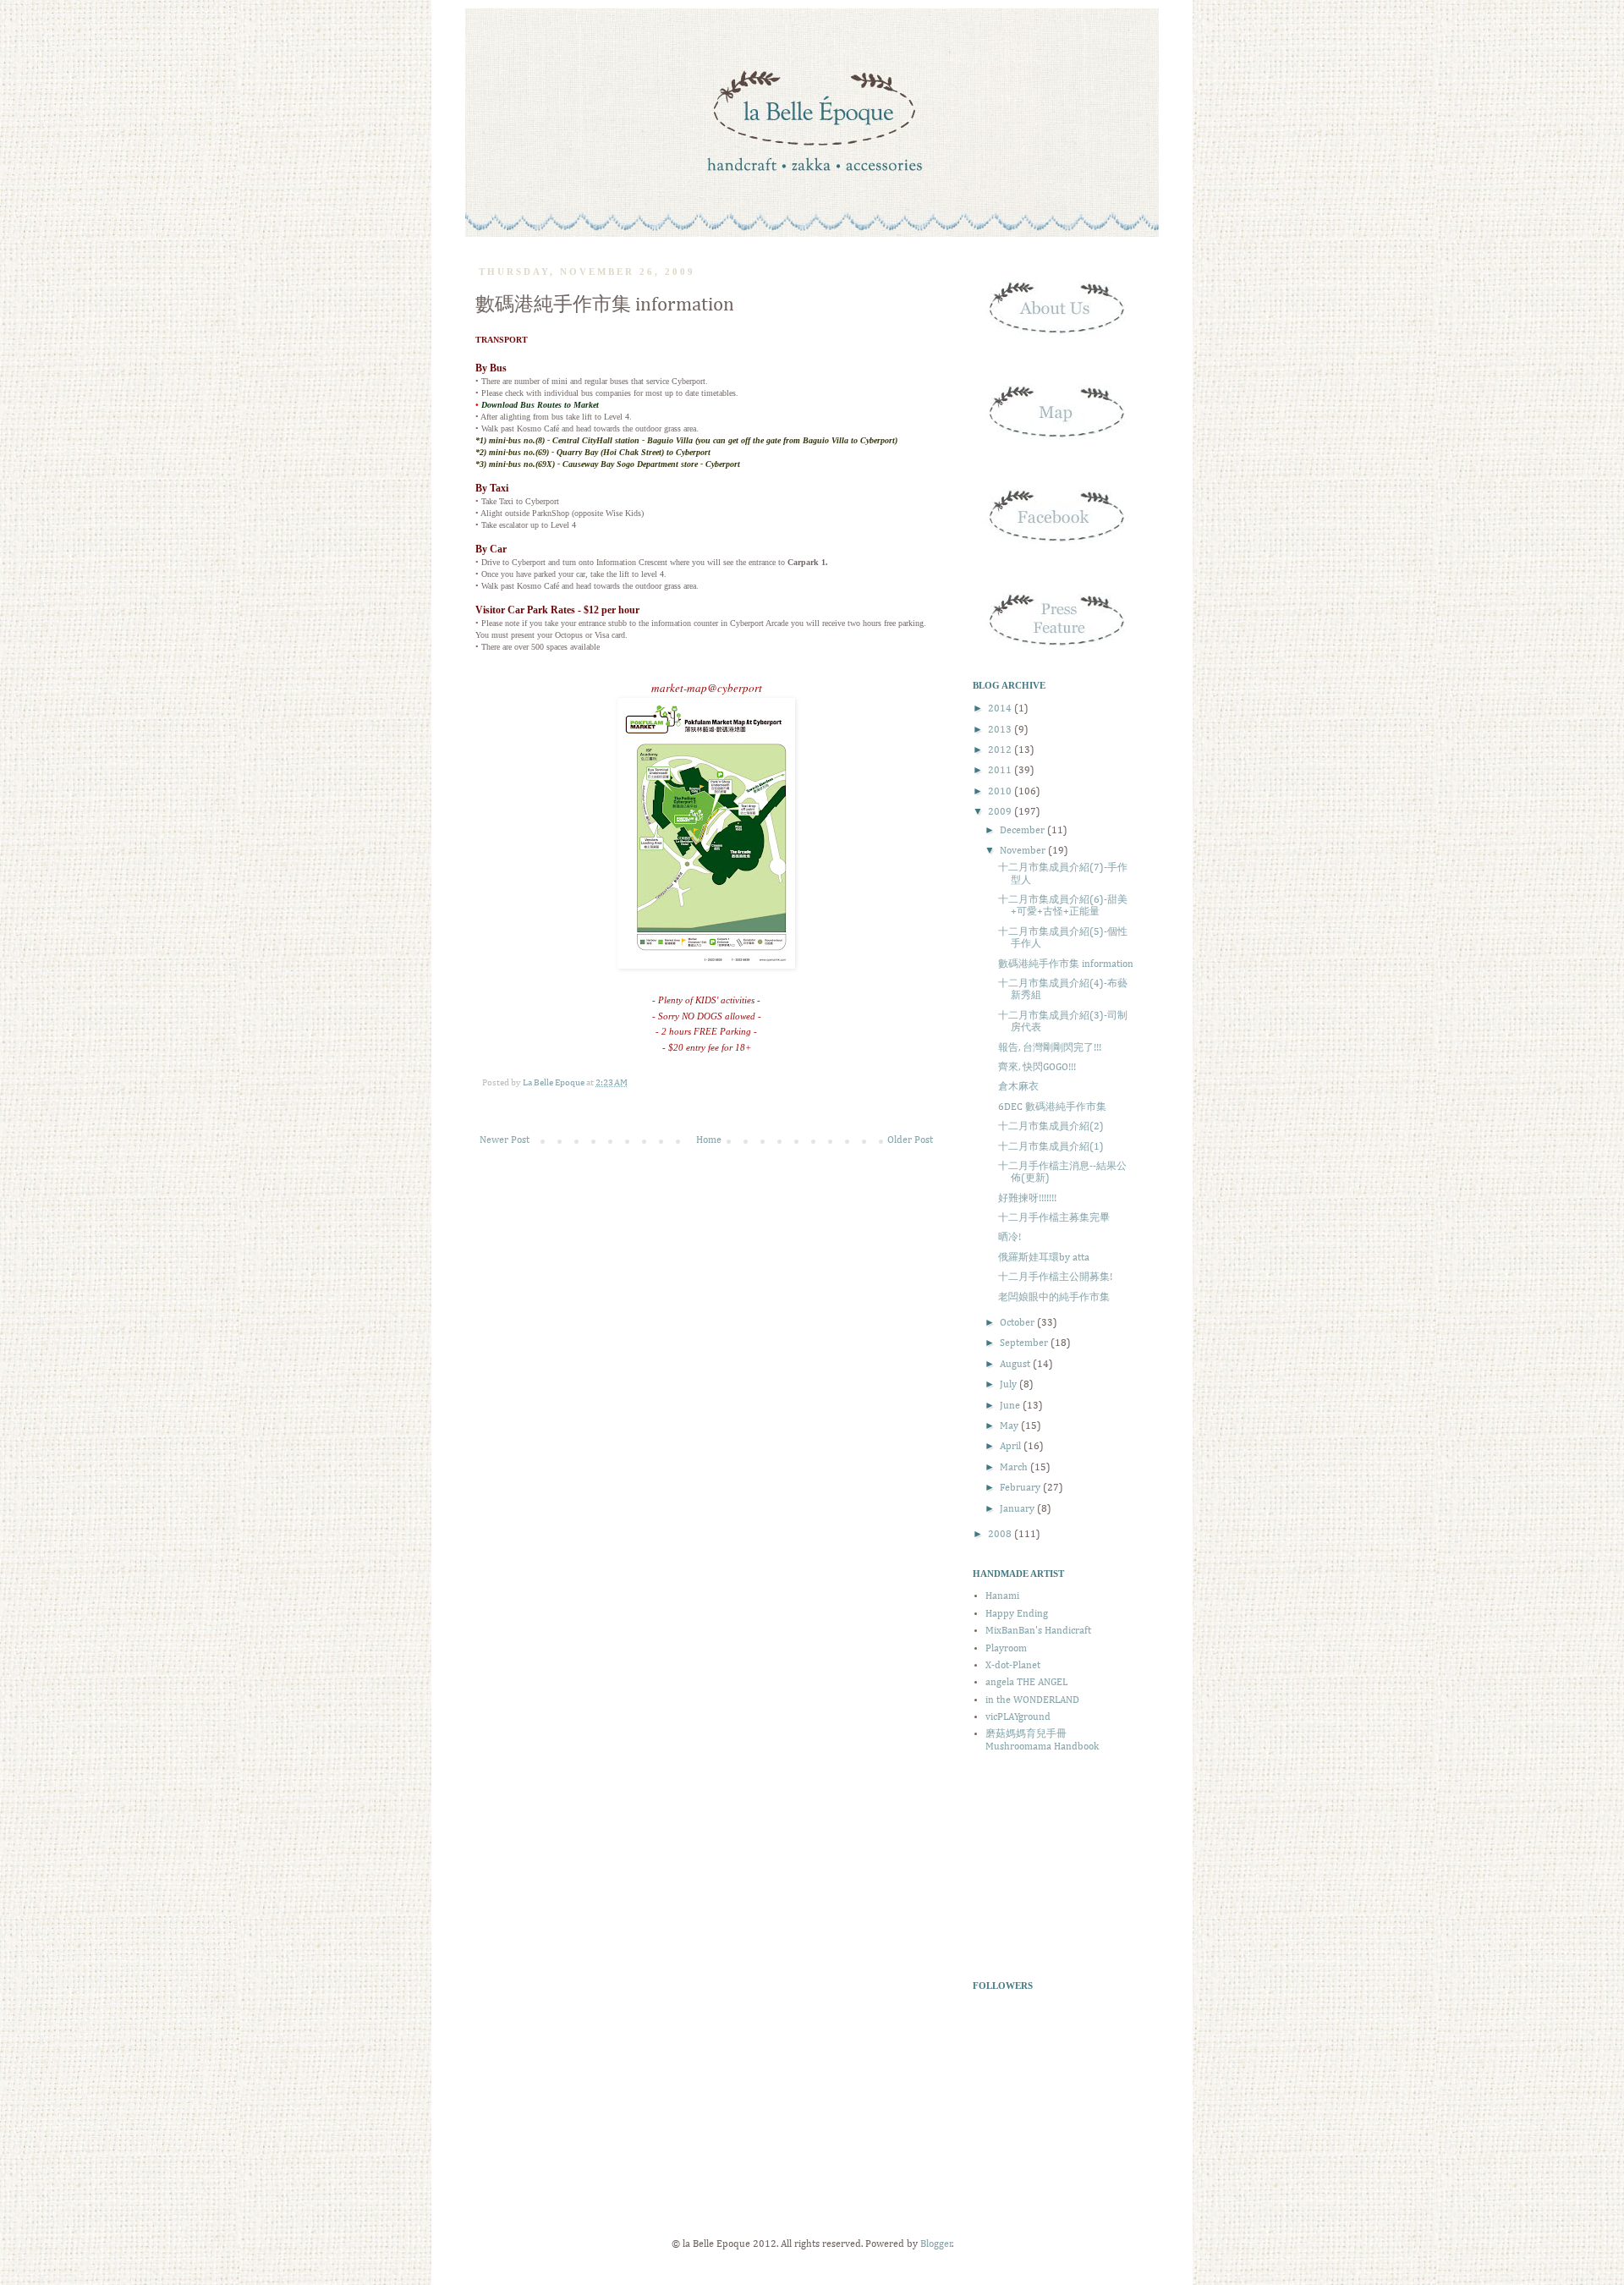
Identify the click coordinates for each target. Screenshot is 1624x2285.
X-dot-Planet (1013, 1666)
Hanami (1002, 1596)
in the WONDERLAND (1032, 1700)
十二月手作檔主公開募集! (1055, 1277)
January (1018, 1509)
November (1024, 851)
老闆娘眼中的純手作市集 (1054, 1298)
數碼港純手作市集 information (1066, 964)
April (1012, 1447)
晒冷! (1010, 1238)
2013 (1001, 730)
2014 (1001, 709)
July (1010, 1385)
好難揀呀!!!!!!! (1027, 1199)
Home (709, 1140)
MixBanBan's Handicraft (1038, 1631)
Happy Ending (1017, 1614)
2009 (1001, 812)
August (1016, 1365)
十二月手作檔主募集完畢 (1054, 1218)
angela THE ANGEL (1026, 1683)
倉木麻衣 (1018, 1087)
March (1015, 1468)
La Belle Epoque (554, 1083)
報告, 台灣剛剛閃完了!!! (1050, 1048)
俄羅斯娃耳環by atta (1044, 1258)
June (1011, 1406)
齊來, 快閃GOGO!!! (1037, 1068)
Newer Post (505, 1140)
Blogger (936, 2244)
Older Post (910, 1140)
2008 (1001, 1535)
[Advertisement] (1057, 1865)
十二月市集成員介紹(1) (1051, 1147)
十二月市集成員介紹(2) (1051, 1127)
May (1010, 1426)
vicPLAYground (1018, 1717)
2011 (1001, 771)
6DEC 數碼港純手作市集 (1052, 1107)
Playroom (1006, 1649)
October (1018, 1323)
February (1021, 1488)
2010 (1001, 792)
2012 (1001, 750)
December (1023, 831)
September (1025, 1343)
